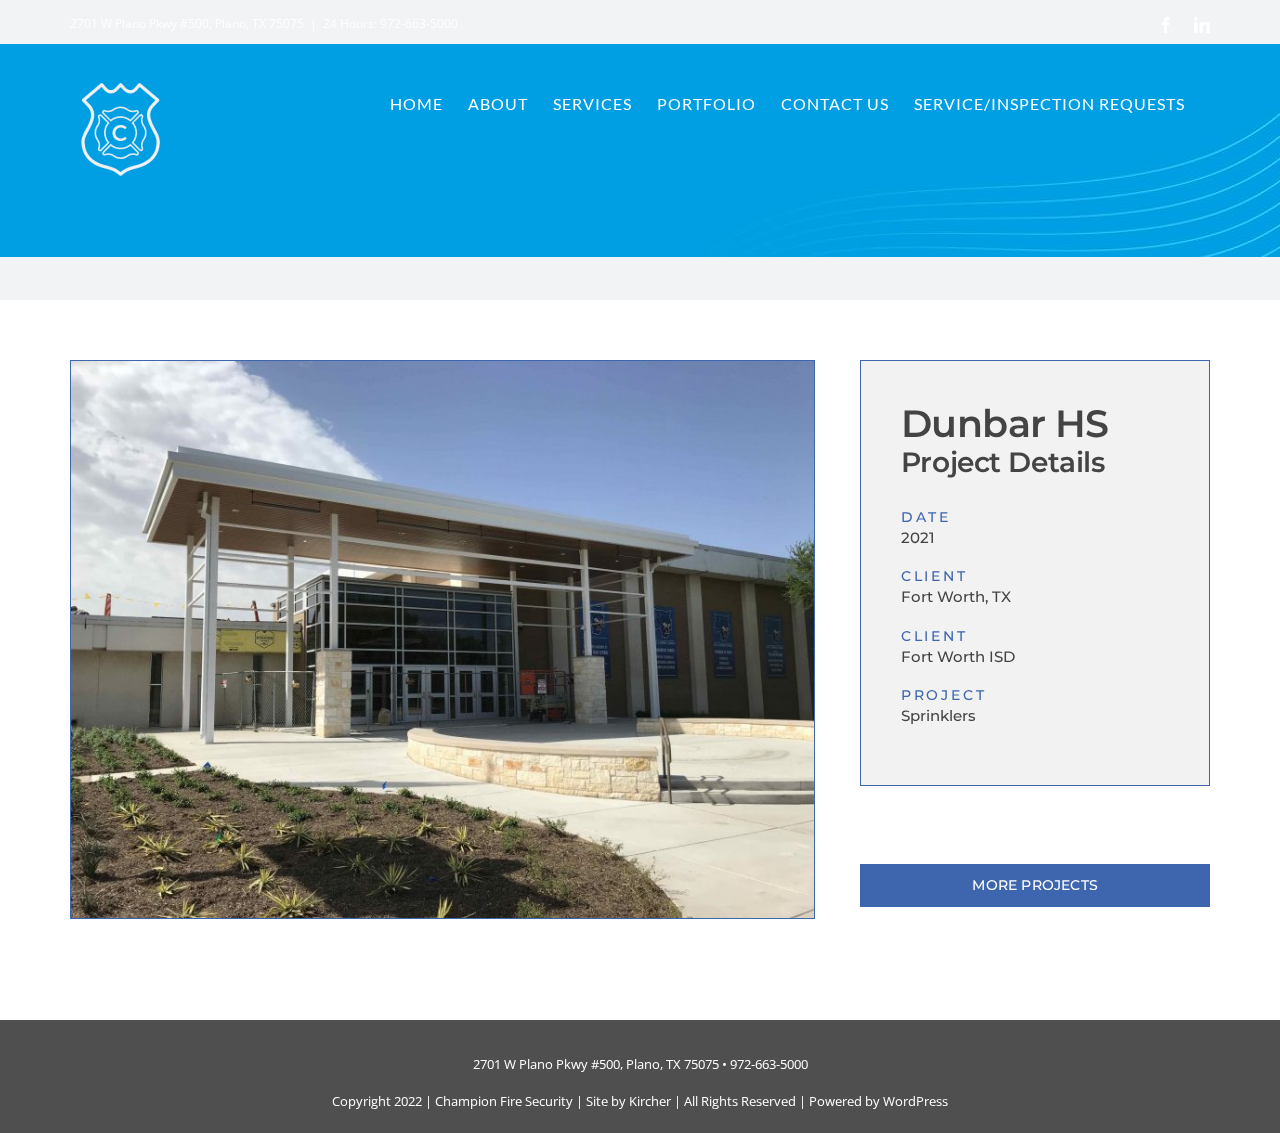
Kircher (650, 1101)
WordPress (915, 1101)
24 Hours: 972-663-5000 (390, 23)
